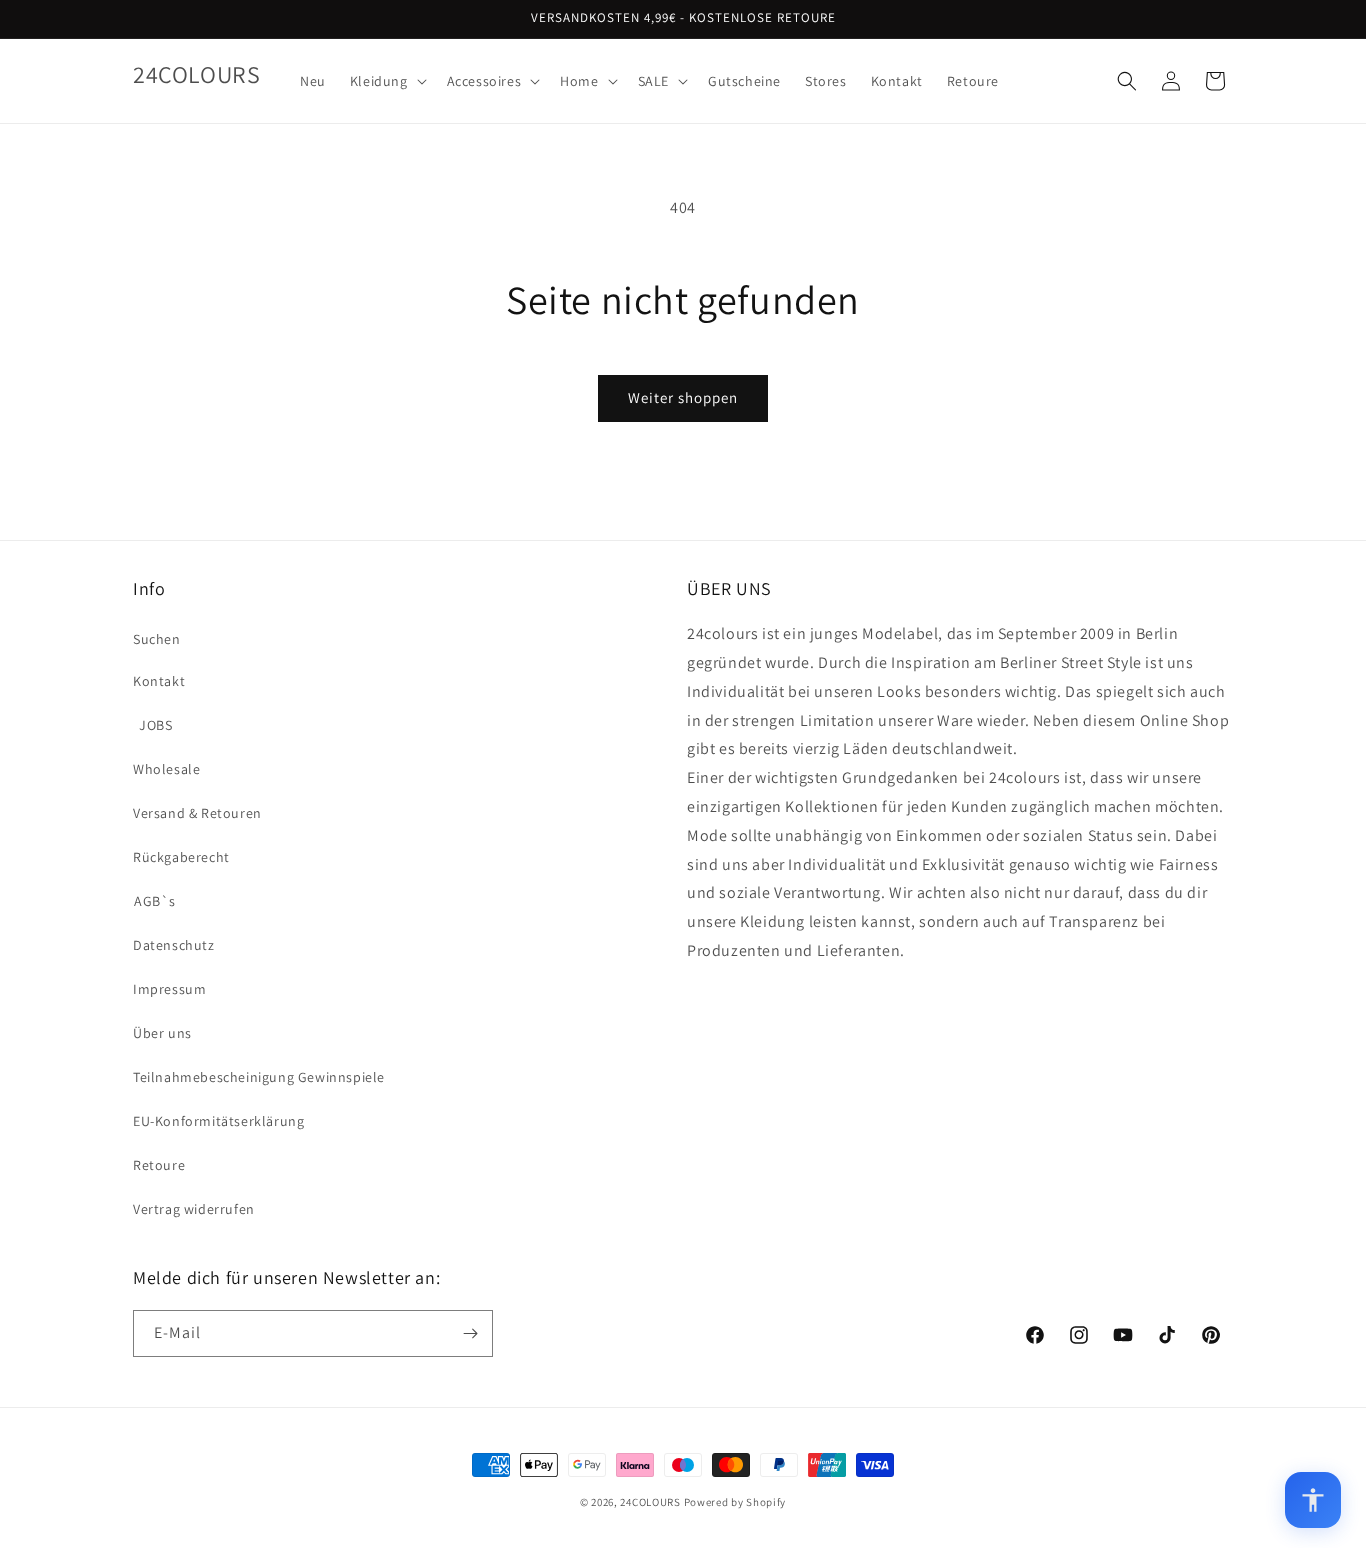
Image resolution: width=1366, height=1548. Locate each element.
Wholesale (166, 769)
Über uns (162, 1033)
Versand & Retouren (197, 813)
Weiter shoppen (683, 397)
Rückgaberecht (181, 857)
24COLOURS (650, 1502)
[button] (386, 81)
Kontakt (159, 681)
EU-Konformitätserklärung (218, 1121)
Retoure (159, 1165)
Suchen (157, 639)
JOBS (155, 725)
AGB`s (155, 901)
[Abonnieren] (470, 1333)
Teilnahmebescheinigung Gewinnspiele (259, 1077)
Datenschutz (174, 945)
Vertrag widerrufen (194, 1209)
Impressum (169, 989)
